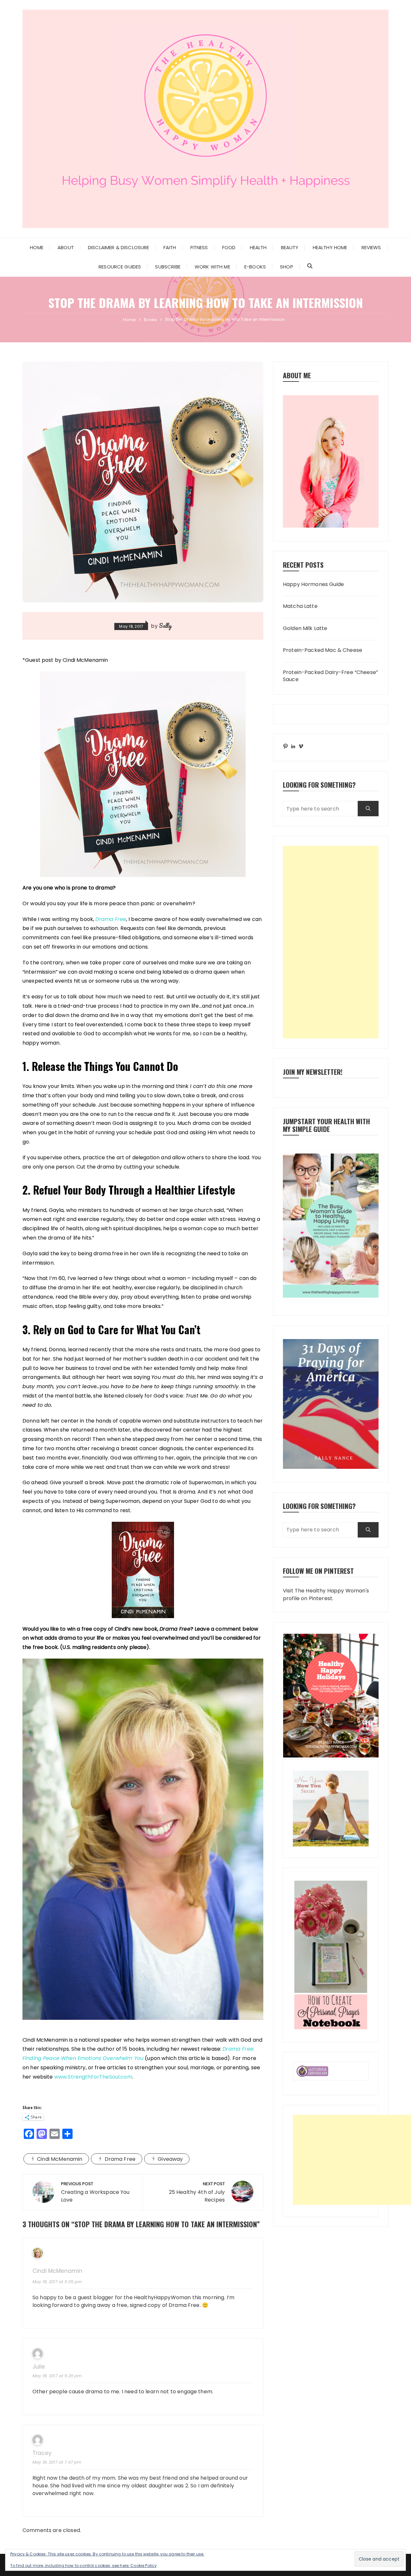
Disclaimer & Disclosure (118, 247)
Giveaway (170, 2159)
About (66, 247)
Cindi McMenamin (60, 2159)
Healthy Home (330, 247)
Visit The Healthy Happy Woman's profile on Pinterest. (326, 1595)
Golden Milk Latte (305, 628)
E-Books (255, 267)
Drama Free (120, 2159)
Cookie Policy (144, 2566)
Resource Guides (120, 267)
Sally (165, 626)
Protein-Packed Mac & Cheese (323, 650)
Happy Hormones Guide (313, 584)
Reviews (371, 247)
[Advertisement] (331, 942)
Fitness (199, 247)
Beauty (290, 247)
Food (229, 247)
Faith (170, 247)
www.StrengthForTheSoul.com (93, 2077)
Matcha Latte (300, 606)
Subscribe (168, 267)
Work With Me (212, 267)
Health (258, 247)
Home (37, 247)
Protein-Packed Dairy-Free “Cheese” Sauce (330, 676)
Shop (287, 267)
